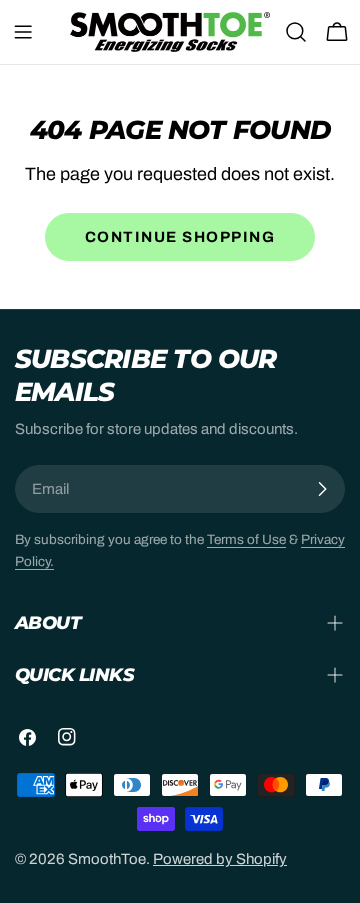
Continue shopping (180, 237)
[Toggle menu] (23, 32)
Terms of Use (246, 539)
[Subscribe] (322, 489)
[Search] (296, 32)
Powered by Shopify (220, 859)
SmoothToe (107, 859)
